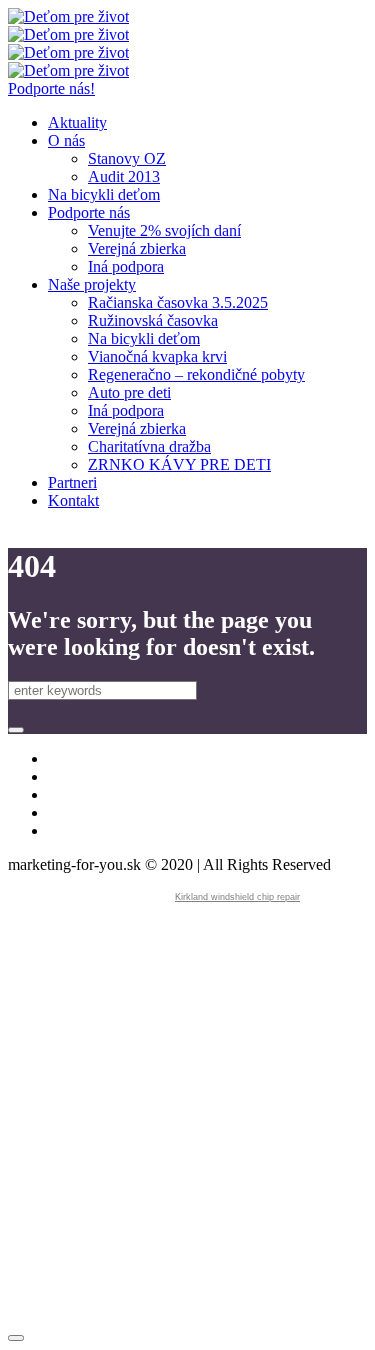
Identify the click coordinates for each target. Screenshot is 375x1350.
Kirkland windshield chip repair (237, 897)
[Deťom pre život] (68, 25)
